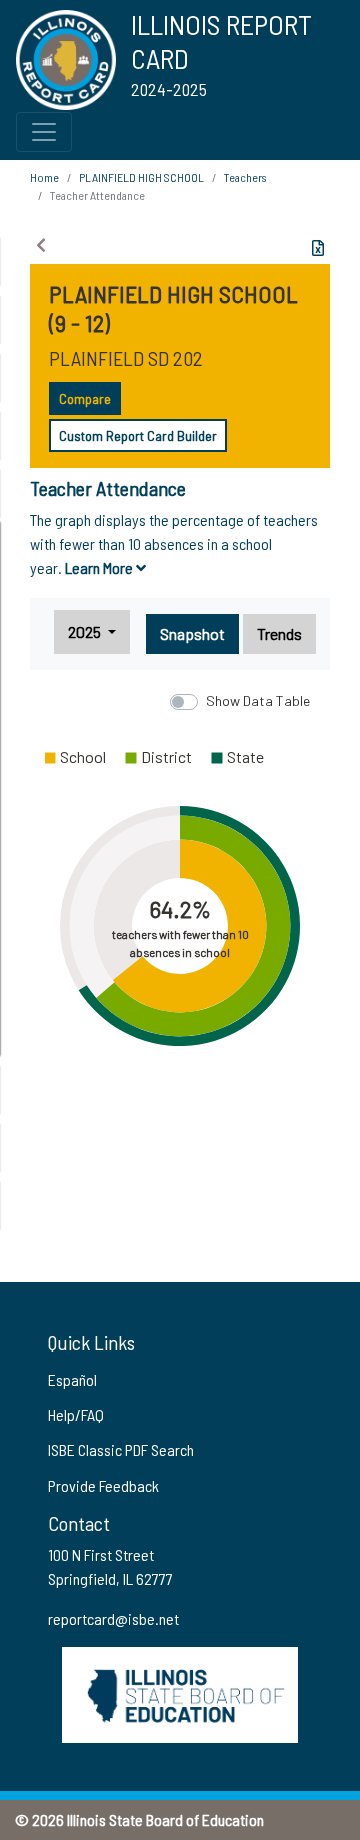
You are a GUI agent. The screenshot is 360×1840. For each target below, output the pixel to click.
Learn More (100, 567)
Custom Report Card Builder (138, 435)
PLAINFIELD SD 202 (126, 358)
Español (72, 1379)
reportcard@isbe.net (113, 1618)
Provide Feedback (103, 1485)
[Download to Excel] (318, 248)
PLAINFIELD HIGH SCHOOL (141, 177)
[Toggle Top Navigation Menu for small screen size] (44, 132)
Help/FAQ (76, 1414)
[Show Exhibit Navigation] (41, 245)
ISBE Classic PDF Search (121, 1449)
